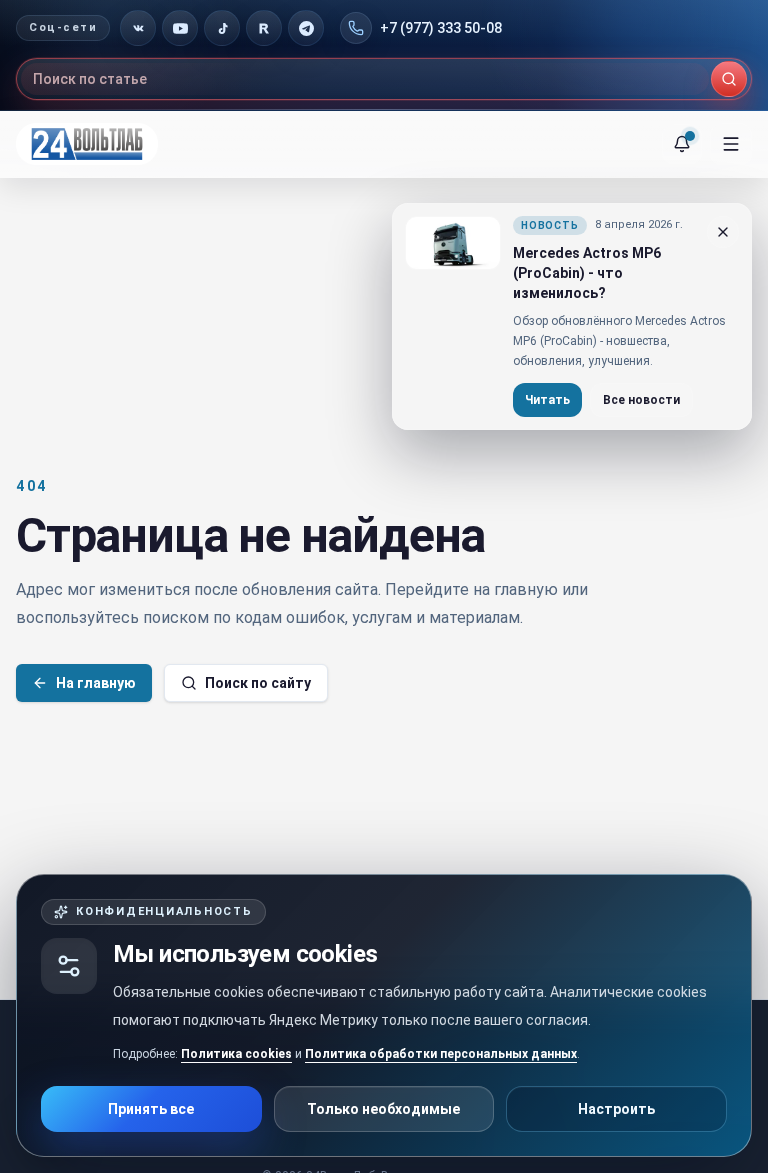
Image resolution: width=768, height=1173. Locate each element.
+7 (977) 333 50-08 (441, 28)
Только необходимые (383, 1109)
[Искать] (729, 79)
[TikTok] (222, 28)
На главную (96, 683)
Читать (547, 400)
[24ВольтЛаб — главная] (87, 143)
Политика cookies (236, 1054)
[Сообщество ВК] (138, 28)
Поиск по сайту (258, 683)
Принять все (151, 1109)
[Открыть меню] (731, 144)
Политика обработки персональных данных (441, 1054)
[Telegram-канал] (306, 28)
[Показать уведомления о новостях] (682, 144)
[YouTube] (180, 28)
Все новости (641, 400)
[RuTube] (264, 28)
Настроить (616, 1109)
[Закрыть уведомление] (723, 232)
